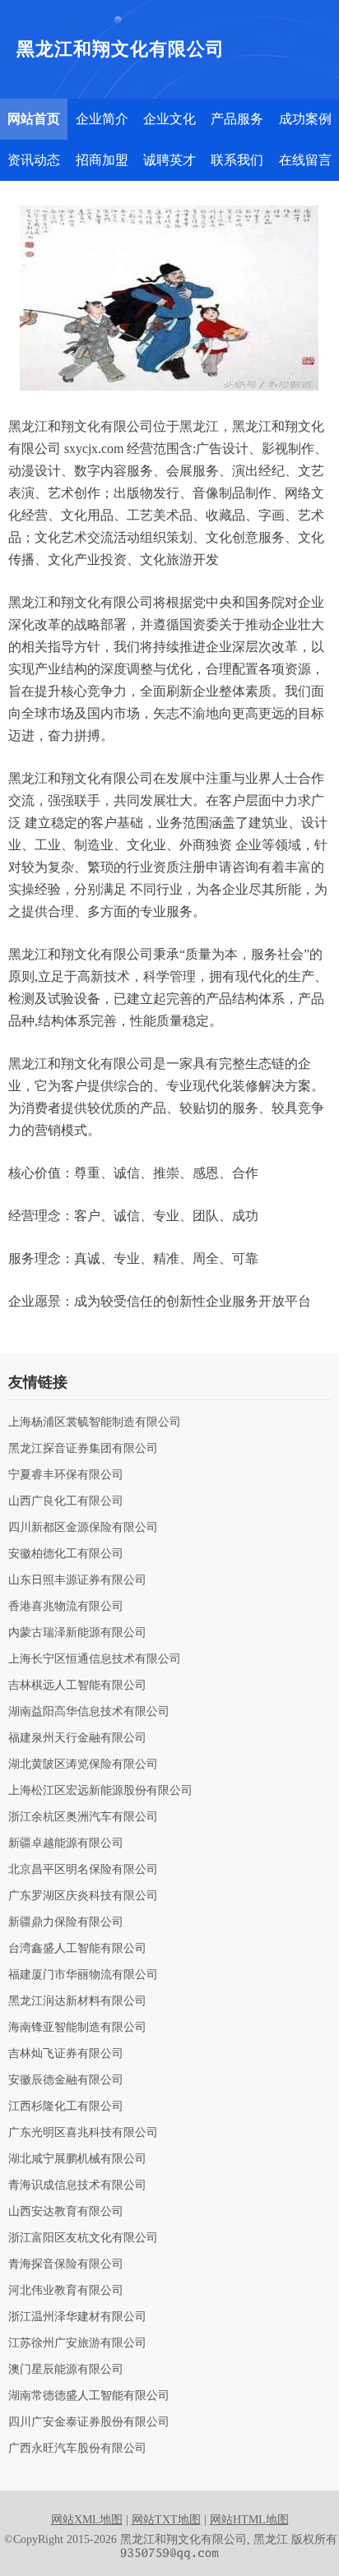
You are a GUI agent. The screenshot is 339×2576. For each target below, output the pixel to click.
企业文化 (169, 119)
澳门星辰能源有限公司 (66, 2370)
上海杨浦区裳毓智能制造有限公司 (95, 1422)
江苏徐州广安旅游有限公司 (77, 2343)
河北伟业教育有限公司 (66, 2291)
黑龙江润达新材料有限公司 (77, 2001)
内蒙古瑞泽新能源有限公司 (77, 1633)
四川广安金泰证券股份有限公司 (89, 2422)
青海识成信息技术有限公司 (77, 2185)
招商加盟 (102, 160)
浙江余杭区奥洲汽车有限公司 (83, 1817)
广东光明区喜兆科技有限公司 (83, 2133)
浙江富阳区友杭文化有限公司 (83, 2238)
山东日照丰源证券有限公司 (77, 1580)
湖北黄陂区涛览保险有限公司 (83, 1764)
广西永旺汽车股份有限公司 (77, 2449)
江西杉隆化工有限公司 (66, 2107)
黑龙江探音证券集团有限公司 (83, 1449)
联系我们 (237, 160)
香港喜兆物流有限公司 (66, 1607)
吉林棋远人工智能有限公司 (77, 1686)
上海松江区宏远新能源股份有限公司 (100, 1791)
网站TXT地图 (166, 2520)
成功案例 (305, 119)
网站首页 (34, 119)
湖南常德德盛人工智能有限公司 (89, 2396)
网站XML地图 (87, 2520)
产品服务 (237, 119)
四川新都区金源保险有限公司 (83, 1528)
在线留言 (305, 160)
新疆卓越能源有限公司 (66, 1843)
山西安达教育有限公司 (66, 2212)
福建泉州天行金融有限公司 (77, 1738)
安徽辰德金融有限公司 (66, 2080)
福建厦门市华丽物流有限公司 (83, 1975)
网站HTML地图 (249, 2520)
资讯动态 (34, 160)
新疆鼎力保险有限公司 (66, 1922)
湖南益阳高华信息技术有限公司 (89, 1712)
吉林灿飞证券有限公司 (66, 2054)
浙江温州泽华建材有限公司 (77, 2317)
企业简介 (102, 119)
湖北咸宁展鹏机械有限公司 (77, 2159)
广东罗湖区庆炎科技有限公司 (83, 1896)
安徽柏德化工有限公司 (66, 1554)
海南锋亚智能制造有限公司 (77, 2028)
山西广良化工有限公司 (66, 1501)
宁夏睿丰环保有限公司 (66, 1475)
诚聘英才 (169, 160)
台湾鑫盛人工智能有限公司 (77, 1949)
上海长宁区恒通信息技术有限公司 (95, 1659)
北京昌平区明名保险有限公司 (83, 1870)
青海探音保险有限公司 (66, 2264)
